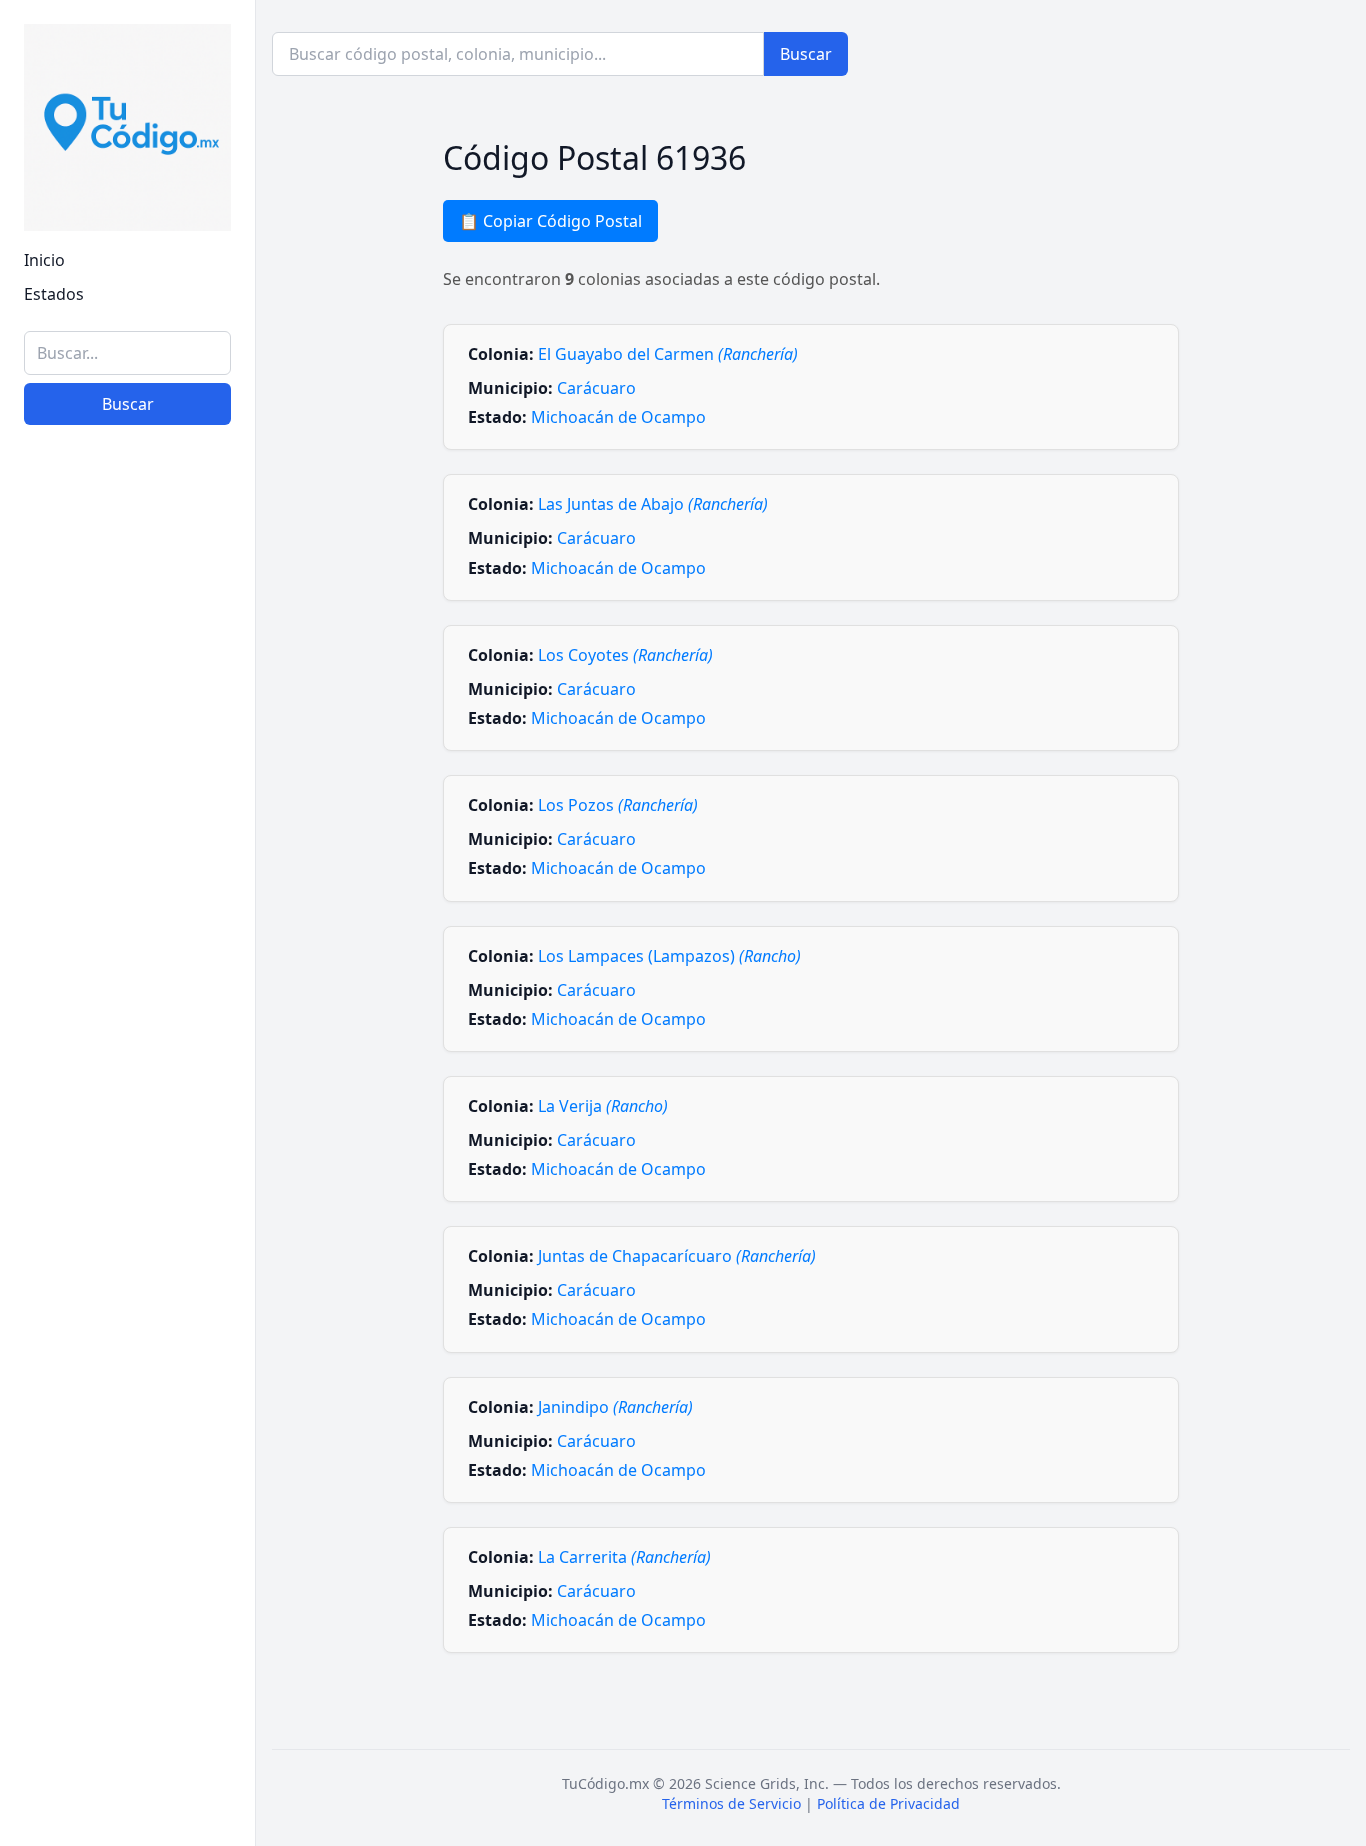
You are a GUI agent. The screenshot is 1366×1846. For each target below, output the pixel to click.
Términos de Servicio (731, 1803)
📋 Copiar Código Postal (550, 221)
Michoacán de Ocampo (618, 417)
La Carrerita (624, 1557)
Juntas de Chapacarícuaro (677, 1256)
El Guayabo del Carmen (668, 354)
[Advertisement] (127, 1522)
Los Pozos (618, 805)
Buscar (128, 404)
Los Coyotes (625, 655)
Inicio (44, 260)
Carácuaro (596, 388)
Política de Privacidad (888, 1803)
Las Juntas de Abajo (653, 504)
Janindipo (615, 1407)
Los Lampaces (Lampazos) (669, 956)
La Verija (603, 1106)
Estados (54, 294)
